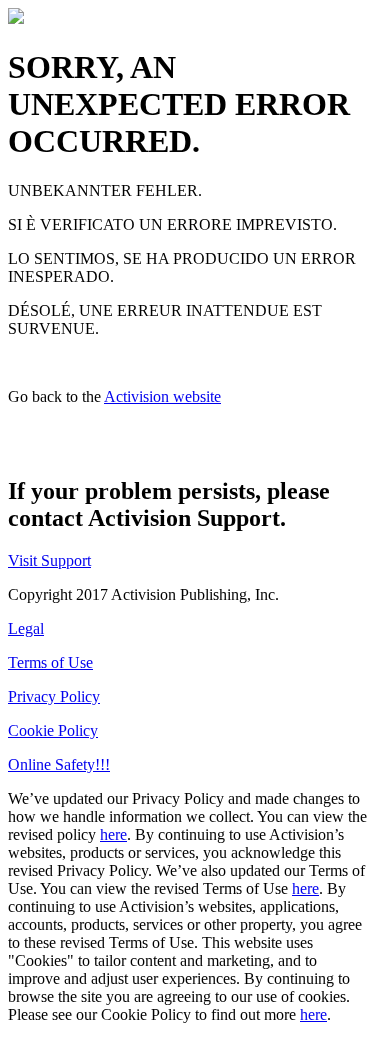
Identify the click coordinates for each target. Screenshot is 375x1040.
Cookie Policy (53, 730)
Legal (26, 628)
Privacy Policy (54, 696)
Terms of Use (50, 662)
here (113, 834)
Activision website (162, 396)
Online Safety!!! (59, 764)
